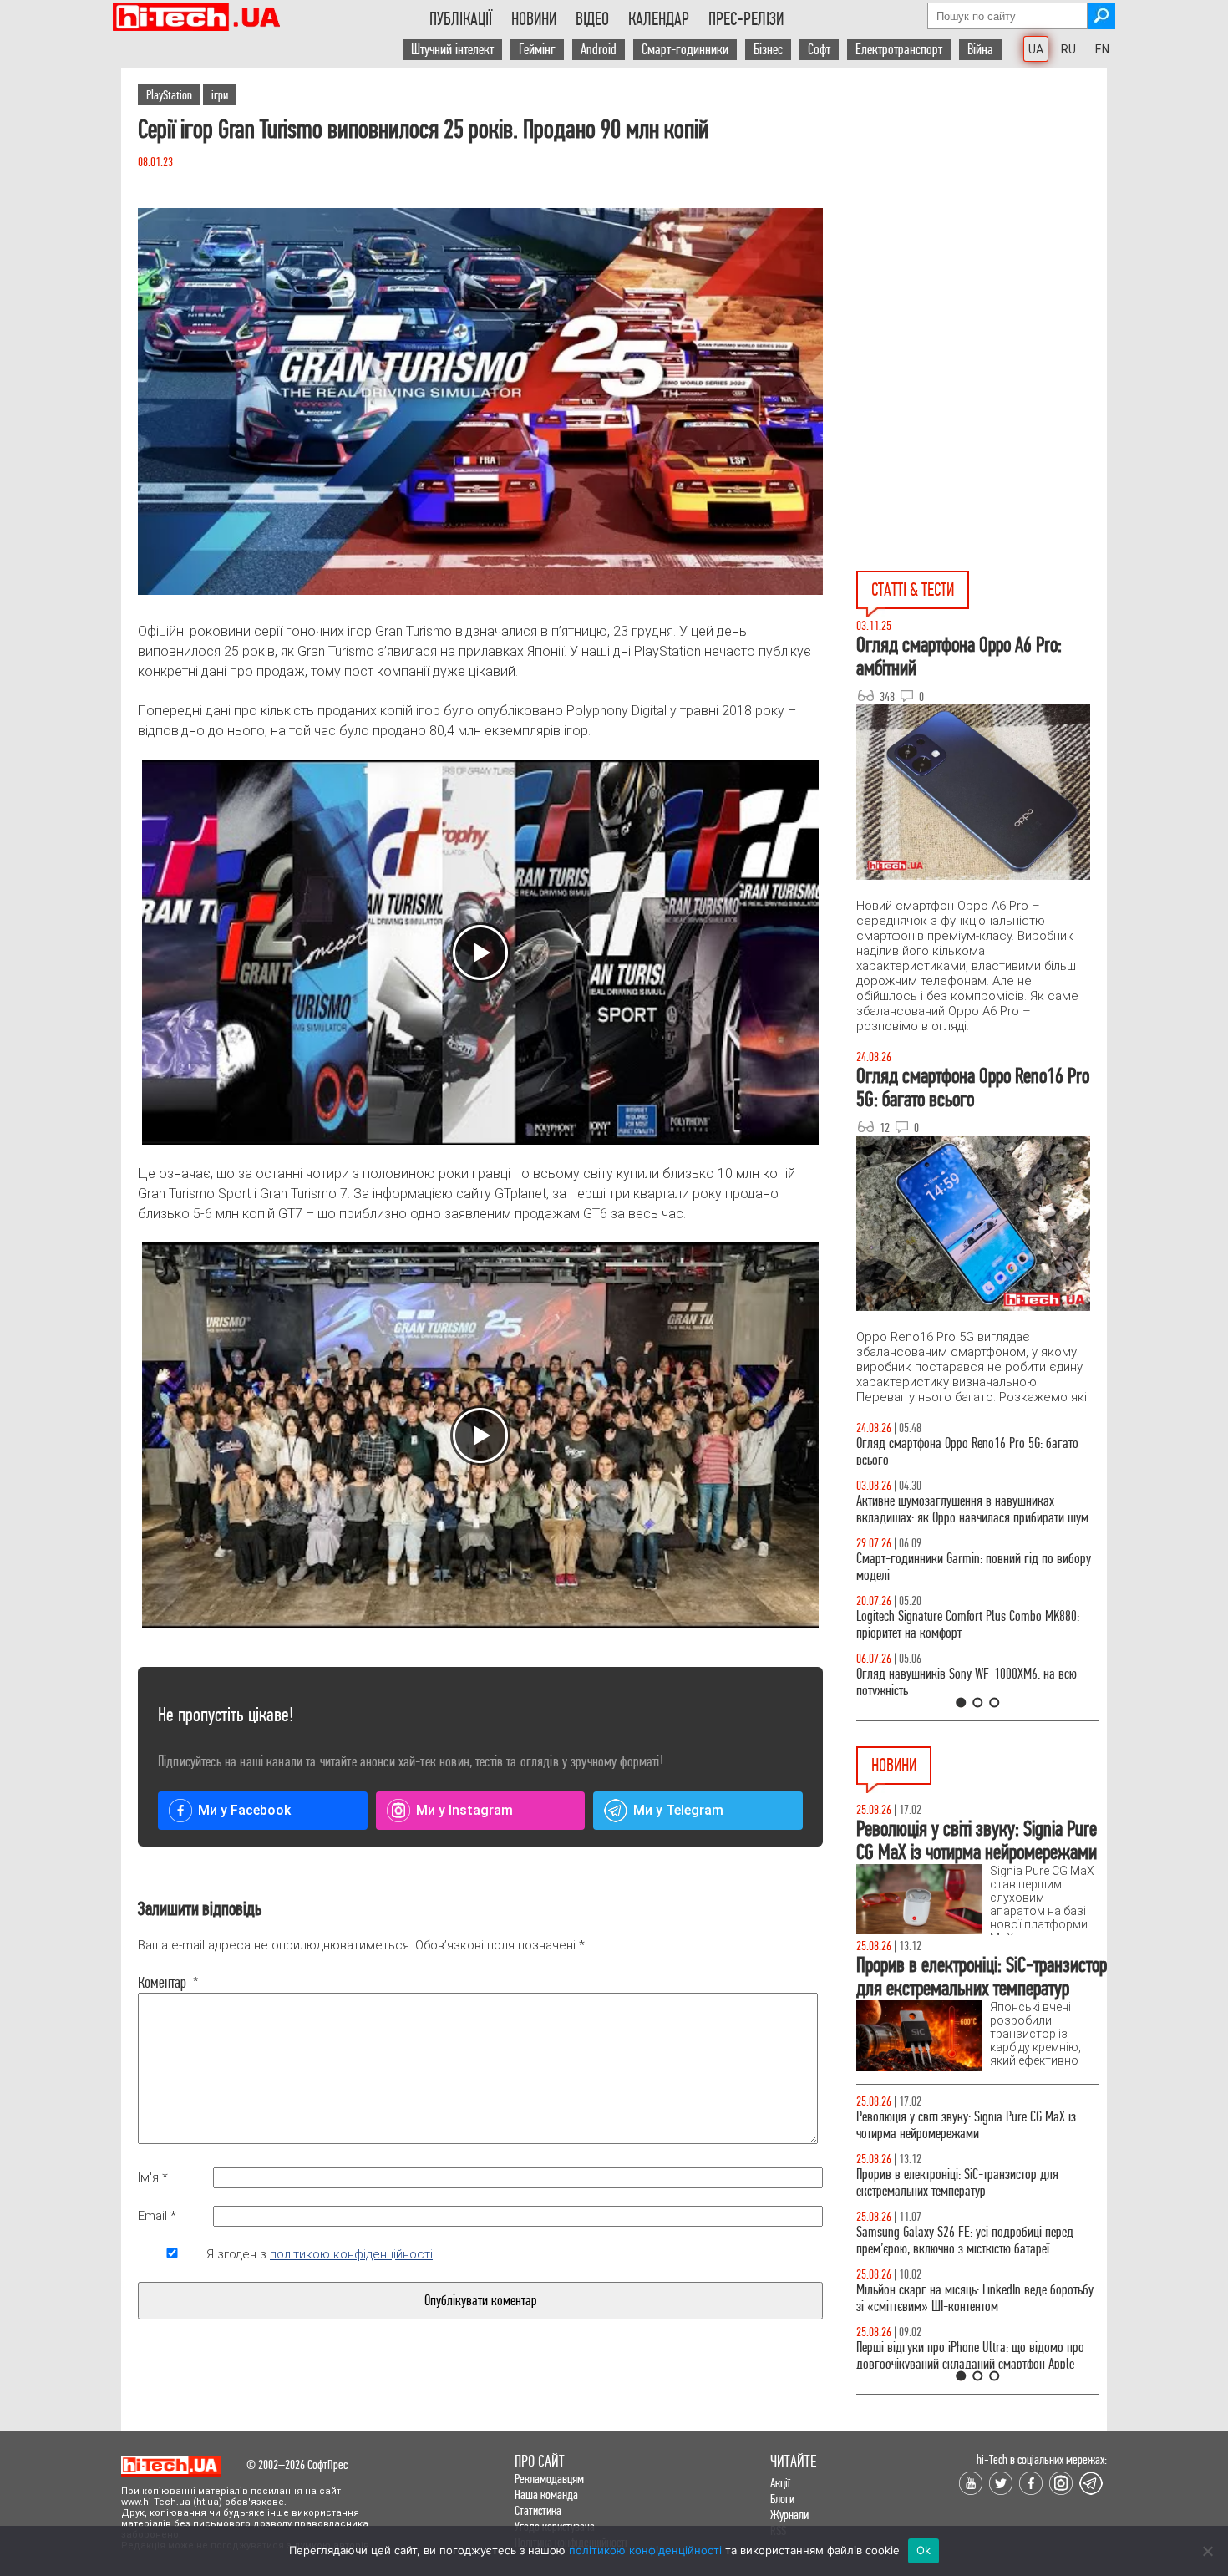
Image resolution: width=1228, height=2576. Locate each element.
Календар (659, 19)
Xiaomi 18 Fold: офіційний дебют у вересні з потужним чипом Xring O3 (962, 2125)
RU (1068, 49)
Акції (780, 2483)
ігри (220, 95)
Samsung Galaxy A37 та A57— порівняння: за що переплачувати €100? (977, 1682)
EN (1102, 49)
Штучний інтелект (452, 50)
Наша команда (546, 2495)
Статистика (538, 2510)
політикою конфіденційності (351, 2254)
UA (1036, 49)
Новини (534, 19)
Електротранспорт (899, 50)
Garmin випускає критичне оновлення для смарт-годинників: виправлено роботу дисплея (977, 2315)
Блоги (782, 2499)
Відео (592, 19)
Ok (924, 2550)
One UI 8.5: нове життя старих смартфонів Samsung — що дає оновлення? (957, 1509)
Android (599, 50)
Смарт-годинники (685, 50)
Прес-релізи (746, 19)
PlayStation (169, 95)
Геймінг (537, 50)
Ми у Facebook (244, 1810)
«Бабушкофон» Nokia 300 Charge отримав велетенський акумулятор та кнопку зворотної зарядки (969, 2249)
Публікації (461, 19)
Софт (819, 50)
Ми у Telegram (678, 1810)
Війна (980, 50)
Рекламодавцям (549, 2479)
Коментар (168, 1983)
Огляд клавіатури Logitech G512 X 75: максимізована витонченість (946, 1567)
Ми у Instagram (464, 1810)
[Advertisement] (982, 218)
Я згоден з (320, 2254)
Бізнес (768, 50)
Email (157, 2216)
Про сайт (540, 2461)
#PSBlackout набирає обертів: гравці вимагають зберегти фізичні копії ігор (973, 2183)
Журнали (789, 2515)
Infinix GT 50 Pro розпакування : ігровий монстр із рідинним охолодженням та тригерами (977, 1625)
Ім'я (153, 2177)
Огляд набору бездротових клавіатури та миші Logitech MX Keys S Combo (970, 1452)
